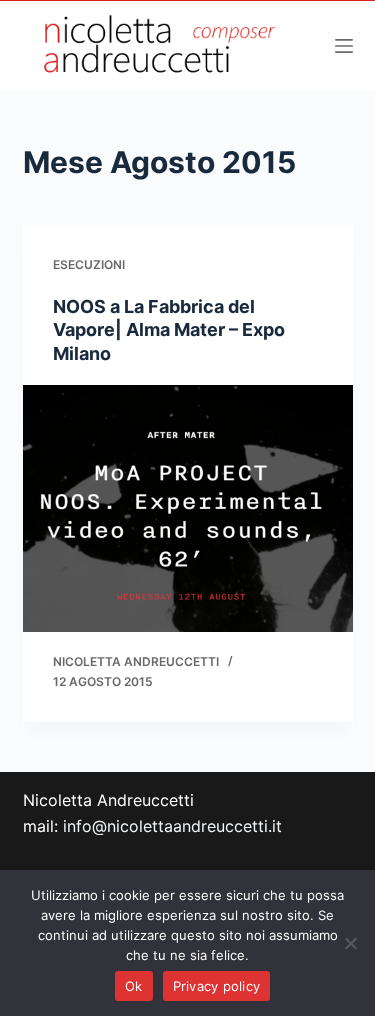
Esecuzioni (89, 264)
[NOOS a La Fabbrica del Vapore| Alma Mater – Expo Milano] (188, 509)
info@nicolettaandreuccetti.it (172, 826)
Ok (134, 986)
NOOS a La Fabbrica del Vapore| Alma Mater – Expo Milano (169, 330)
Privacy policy (217, 986)
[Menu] (344, 46)
